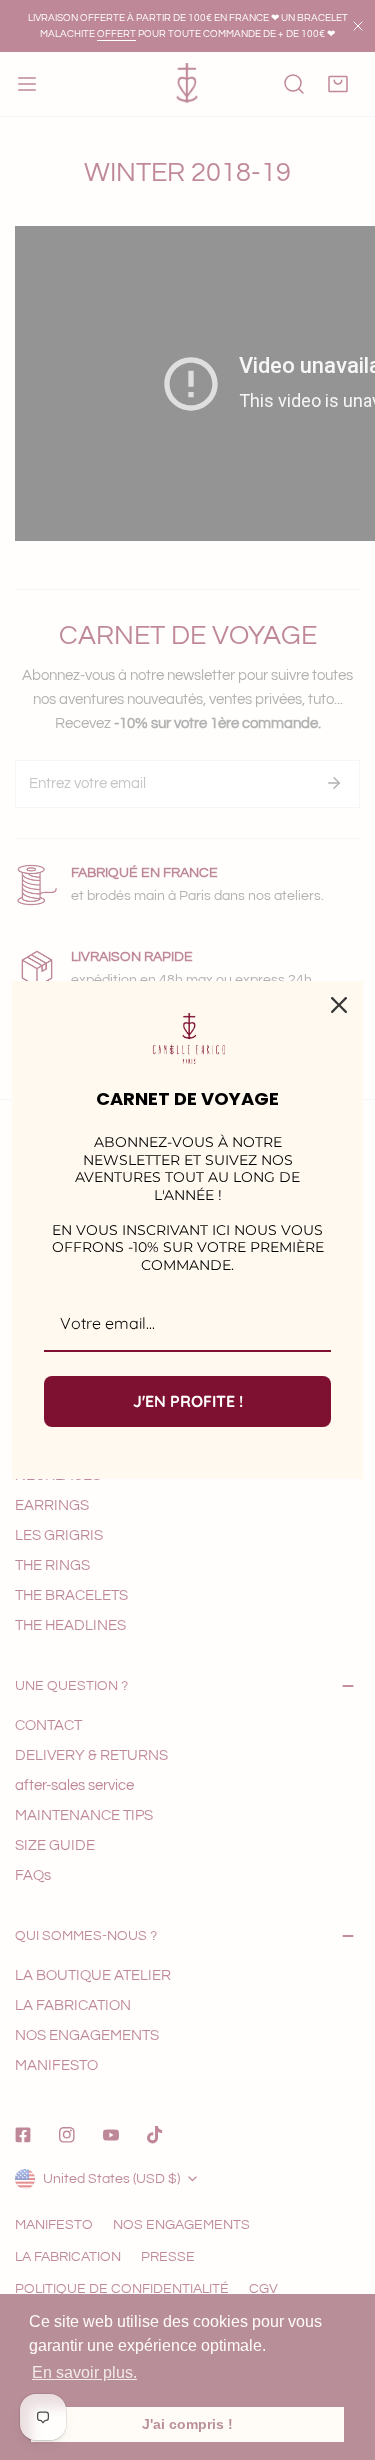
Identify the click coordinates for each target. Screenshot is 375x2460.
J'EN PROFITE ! (188, 1401)
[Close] (339, 1005)
